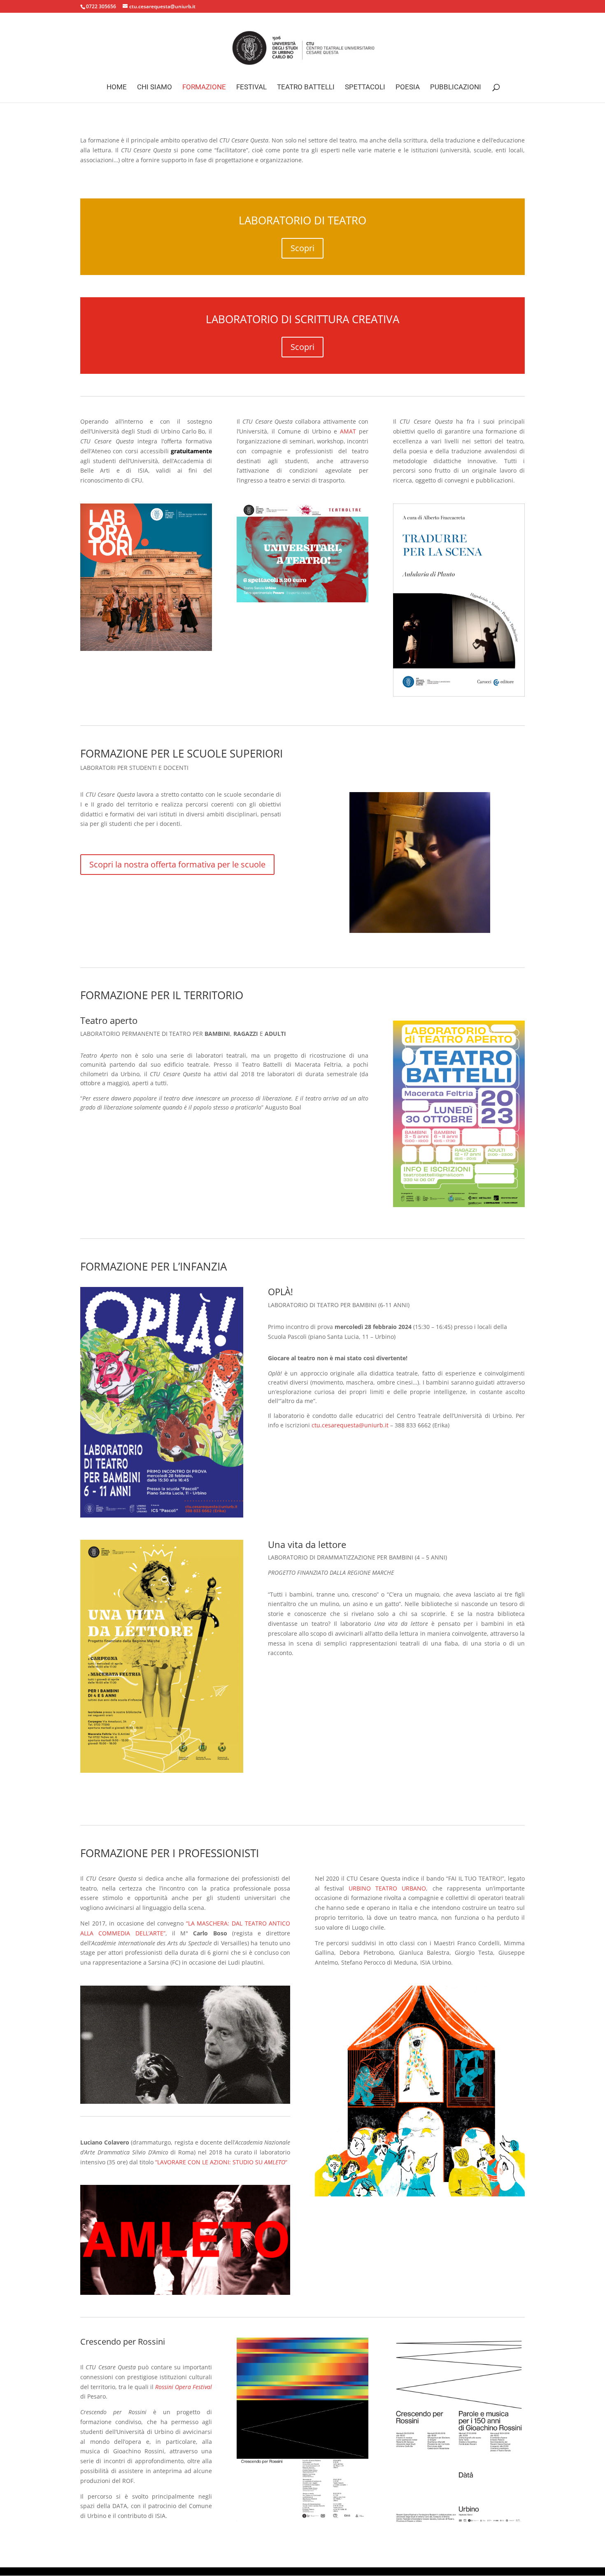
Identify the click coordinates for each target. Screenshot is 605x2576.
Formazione (204, 87)
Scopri (302, 248)
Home (117, 87)
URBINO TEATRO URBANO (387, 1888)
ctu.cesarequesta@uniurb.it (350, 1425)
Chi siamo (155, 87)
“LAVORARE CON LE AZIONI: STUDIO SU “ (221, 2162)
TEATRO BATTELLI (306, 87)
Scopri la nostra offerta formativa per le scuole (177, 864)
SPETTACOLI (365, 87)
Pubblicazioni (456, 87)
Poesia (408, 87)
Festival (251, 87)
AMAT (348, 431)
